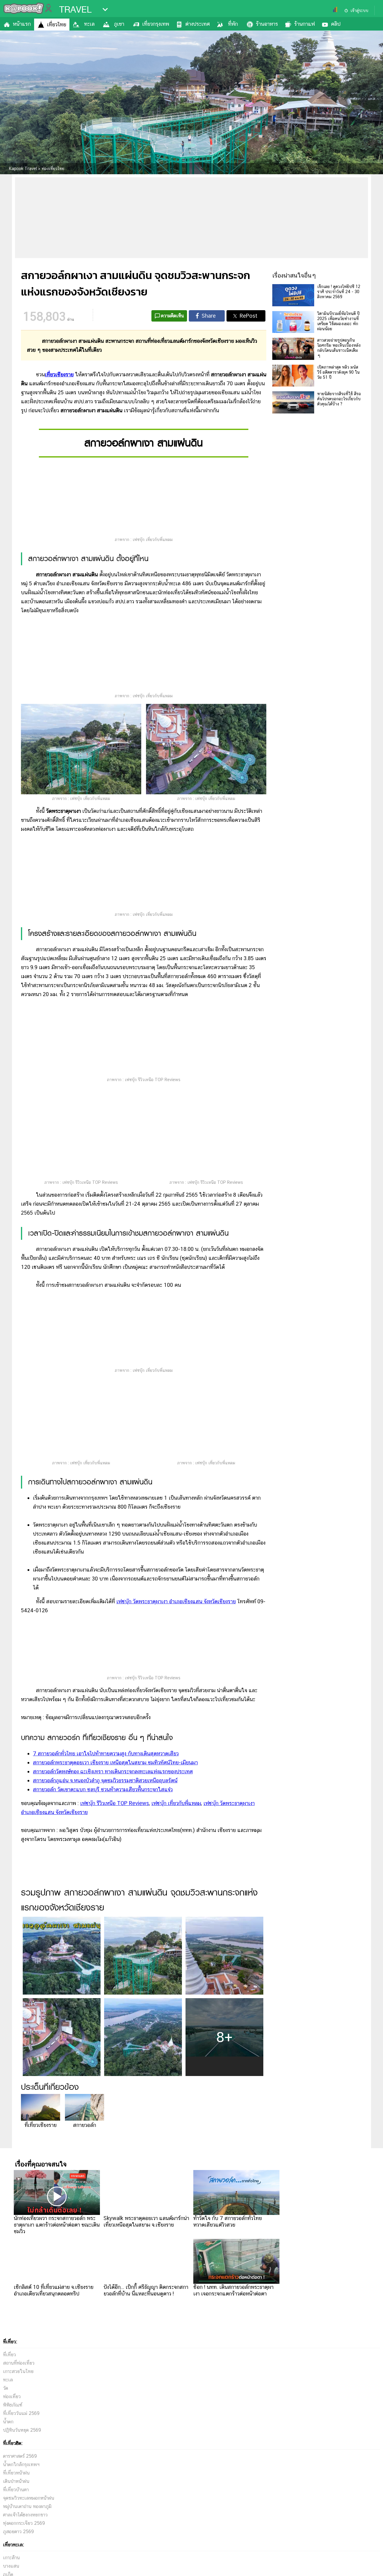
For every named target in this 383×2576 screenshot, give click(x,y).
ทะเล (89, 24)
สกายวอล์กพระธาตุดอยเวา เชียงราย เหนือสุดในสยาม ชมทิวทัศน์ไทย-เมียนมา (115, 1987)
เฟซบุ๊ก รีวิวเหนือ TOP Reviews (115, 2028)
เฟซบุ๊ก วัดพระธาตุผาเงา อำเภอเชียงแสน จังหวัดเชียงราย (176, 1826)
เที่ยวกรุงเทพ (156, 24)
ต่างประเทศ (197, 24)
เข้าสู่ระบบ (359, 10)
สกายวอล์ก (85, 2350)
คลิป (336, 24)
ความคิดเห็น (172, 316)
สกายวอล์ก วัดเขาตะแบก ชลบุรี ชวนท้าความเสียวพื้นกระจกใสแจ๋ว (103, 2014)
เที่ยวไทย (57, 24)
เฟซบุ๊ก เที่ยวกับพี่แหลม (176, 2028)
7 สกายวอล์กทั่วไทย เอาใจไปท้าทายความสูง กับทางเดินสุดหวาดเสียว (106, 1978)
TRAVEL (75, 10)
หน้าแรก (22, 24)
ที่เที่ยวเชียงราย (41, 2350)
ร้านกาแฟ (304, 24)
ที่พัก (233, 24)
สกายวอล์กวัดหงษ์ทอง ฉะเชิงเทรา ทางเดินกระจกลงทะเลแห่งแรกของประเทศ (113, 1996)
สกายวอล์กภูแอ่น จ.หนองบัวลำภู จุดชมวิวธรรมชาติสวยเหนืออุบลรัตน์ (105, 2005)
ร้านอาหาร (267, 24)
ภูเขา (119, 24)
